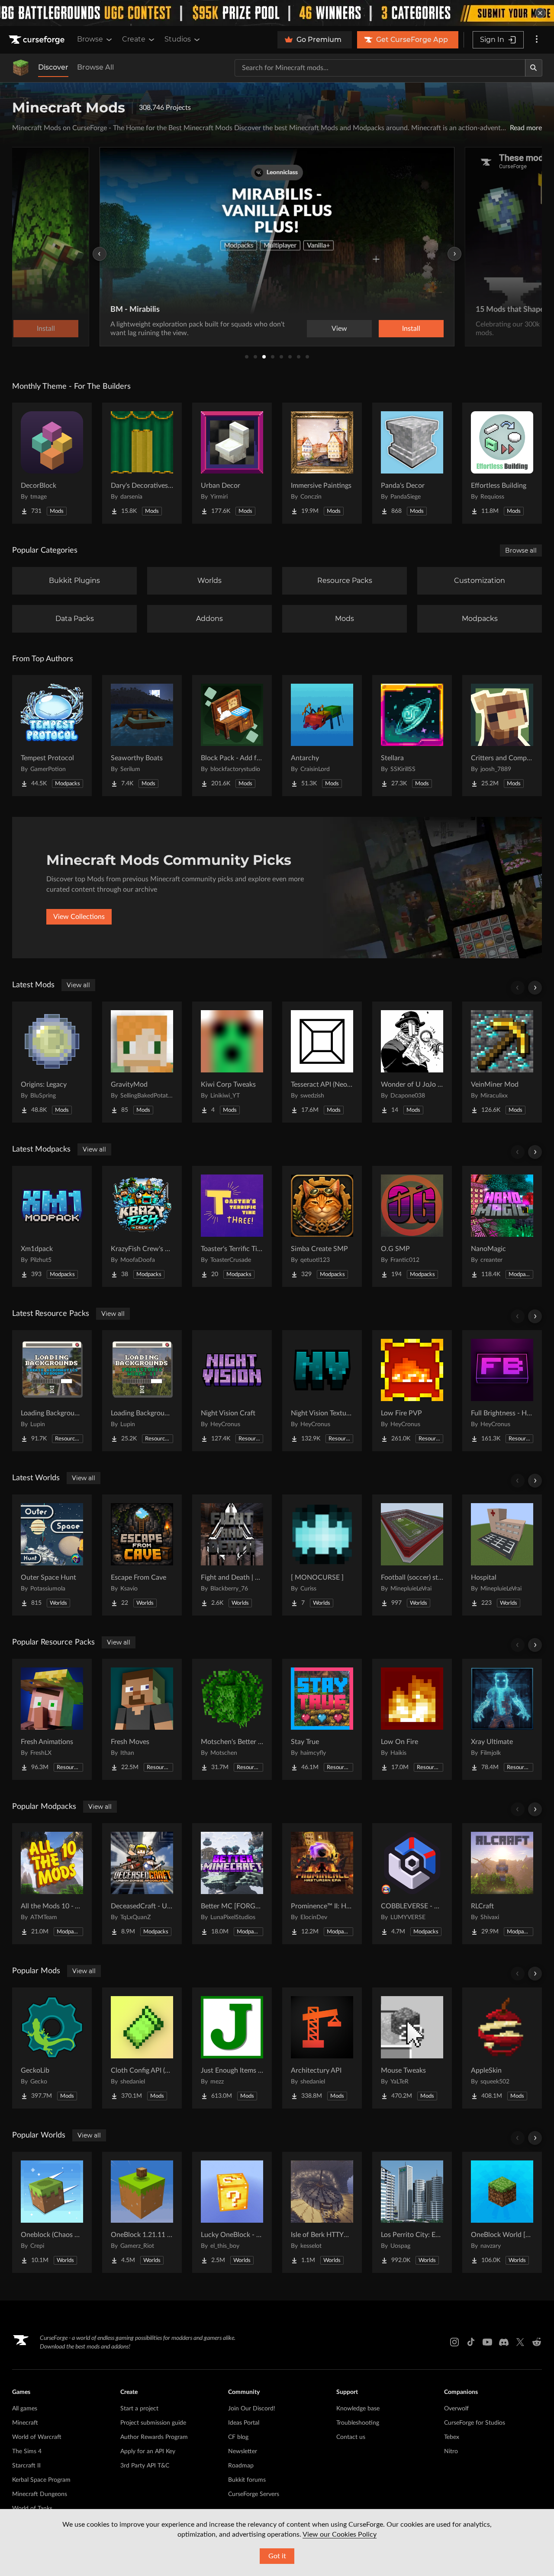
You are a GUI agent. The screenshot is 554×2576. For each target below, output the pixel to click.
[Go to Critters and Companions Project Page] (502, 736)
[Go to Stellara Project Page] (412, 736)
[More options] (537, 40)
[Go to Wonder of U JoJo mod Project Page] (412, 1062)
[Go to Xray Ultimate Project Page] (502, 1719)
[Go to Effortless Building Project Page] (502, 463)
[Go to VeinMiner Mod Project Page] (502, 1062)
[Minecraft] (21, 68)
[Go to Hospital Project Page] (502, 1555)
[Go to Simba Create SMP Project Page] (322, 1226)
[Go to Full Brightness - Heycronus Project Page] (502, 1391)
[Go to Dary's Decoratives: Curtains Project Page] (142, 463)
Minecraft (25, 2423)
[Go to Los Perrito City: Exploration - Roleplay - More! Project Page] (412, 2212)
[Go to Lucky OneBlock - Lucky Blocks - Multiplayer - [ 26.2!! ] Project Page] (232, 2212)
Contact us (351, 2437)
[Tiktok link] (471, 2342)
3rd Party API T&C (145, 2466)
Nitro (451, 2451)
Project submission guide (153, 2423)
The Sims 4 (27, 2451)
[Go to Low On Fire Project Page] (412, 1719)
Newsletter (243, 2451)
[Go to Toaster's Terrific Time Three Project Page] (232, 1226)
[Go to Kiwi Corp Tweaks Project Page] (232, 1062)
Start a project (139, 2409)
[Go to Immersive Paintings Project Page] (322, 463)
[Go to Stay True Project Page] (322, 1719)
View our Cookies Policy (340, 2534)
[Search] (534, 68)
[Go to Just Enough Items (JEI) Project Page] (232, 2048)
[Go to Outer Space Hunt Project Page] (52, 1555)
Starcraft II (26, 2466)
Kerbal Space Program (41, 2480)
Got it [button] (277, 2556)
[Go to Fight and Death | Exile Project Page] (232, 1555)
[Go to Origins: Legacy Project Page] (52, 1062)
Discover (53, 67)
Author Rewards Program (154, 2437)
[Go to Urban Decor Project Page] (232, 463)
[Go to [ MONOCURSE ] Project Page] (322, 1555)
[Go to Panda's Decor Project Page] (412, 463)
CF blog (238, 2437)
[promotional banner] (277, 13)
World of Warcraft (37, 2437)
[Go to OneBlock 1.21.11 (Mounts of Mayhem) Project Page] (142, 2212)
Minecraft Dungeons (40, 2494)
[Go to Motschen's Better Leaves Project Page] (232, 1719)
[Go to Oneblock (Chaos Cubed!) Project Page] (52, 2212)
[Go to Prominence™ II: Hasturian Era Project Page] (322, 1884)
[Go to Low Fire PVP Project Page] (412, 1391)
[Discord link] (504, 2342)
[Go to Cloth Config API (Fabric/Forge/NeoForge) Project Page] (142, 2048)
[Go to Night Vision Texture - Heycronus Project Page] (322, 1391)
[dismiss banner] (540, 13)
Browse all (521, 550)
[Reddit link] (537, 2342)
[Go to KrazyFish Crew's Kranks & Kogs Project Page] (142, 1226)
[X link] (520, 2342)
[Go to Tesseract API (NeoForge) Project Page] (322, 1062)
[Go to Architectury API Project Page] (322, 2048)
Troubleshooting (358, 2423)
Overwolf (456, 2409)
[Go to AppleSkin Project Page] (502, 2048)
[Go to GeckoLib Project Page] (52, 2048)
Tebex (452, 2437)
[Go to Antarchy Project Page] (322, 736)
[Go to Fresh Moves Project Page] (142, 1719)
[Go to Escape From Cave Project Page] (142, 1555)
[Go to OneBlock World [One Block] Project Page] (502, 2212)
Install (411, 329)
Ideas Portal (244, 2423)
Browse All (95, 67)
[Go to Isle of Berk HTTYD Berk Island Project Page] (322, 2212)
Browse (90, 39)
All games (25, 2409)
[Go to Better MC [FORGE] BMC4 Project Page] (232, 1884)
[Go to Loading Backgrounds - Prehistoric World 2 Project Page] (142, 1391)
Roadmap (241, 2466)
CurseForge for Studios (475, 2423)
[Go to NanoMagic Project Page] (502, 1226)
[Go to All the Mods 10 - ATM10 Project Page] (52, 1884)
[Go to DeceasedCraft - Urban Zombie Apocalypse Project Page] (142, 1884)
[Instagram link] (454, 2342)
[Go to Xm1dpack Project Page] (52, 1226)
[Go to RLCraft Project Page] (502, 1884)
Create (134, 39)
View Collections (79, 917)
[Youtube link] (487, 2342)
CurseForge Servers (254, 2494)
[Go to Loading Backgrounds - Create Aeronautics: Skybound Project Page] (52, 1391)
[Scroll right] (535, 988)
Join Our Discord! (252, 2409)
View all (78, 985)
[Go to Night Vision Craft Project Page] (232, 1391)
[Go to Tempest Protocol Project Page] (52, 736)
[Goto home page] (38, 40)
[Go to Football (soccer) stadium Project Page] (412, 1555)
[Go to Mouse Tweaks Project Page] (412, 2048)
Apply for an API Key (148, 2451)
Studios (178, 39)
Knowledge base (358, 2409)
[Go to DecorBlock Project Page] (52, 463)
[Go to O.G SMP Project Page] (412, 1226)
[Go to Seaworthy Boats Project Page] (142, 736)
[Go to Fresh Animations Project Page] (52, 1719)
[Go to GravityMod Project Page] (142, 1062)
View (339, 329)
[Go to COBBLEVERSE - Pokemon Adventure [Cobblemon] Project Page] (412, 1884)
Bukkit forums (247, 2480)
